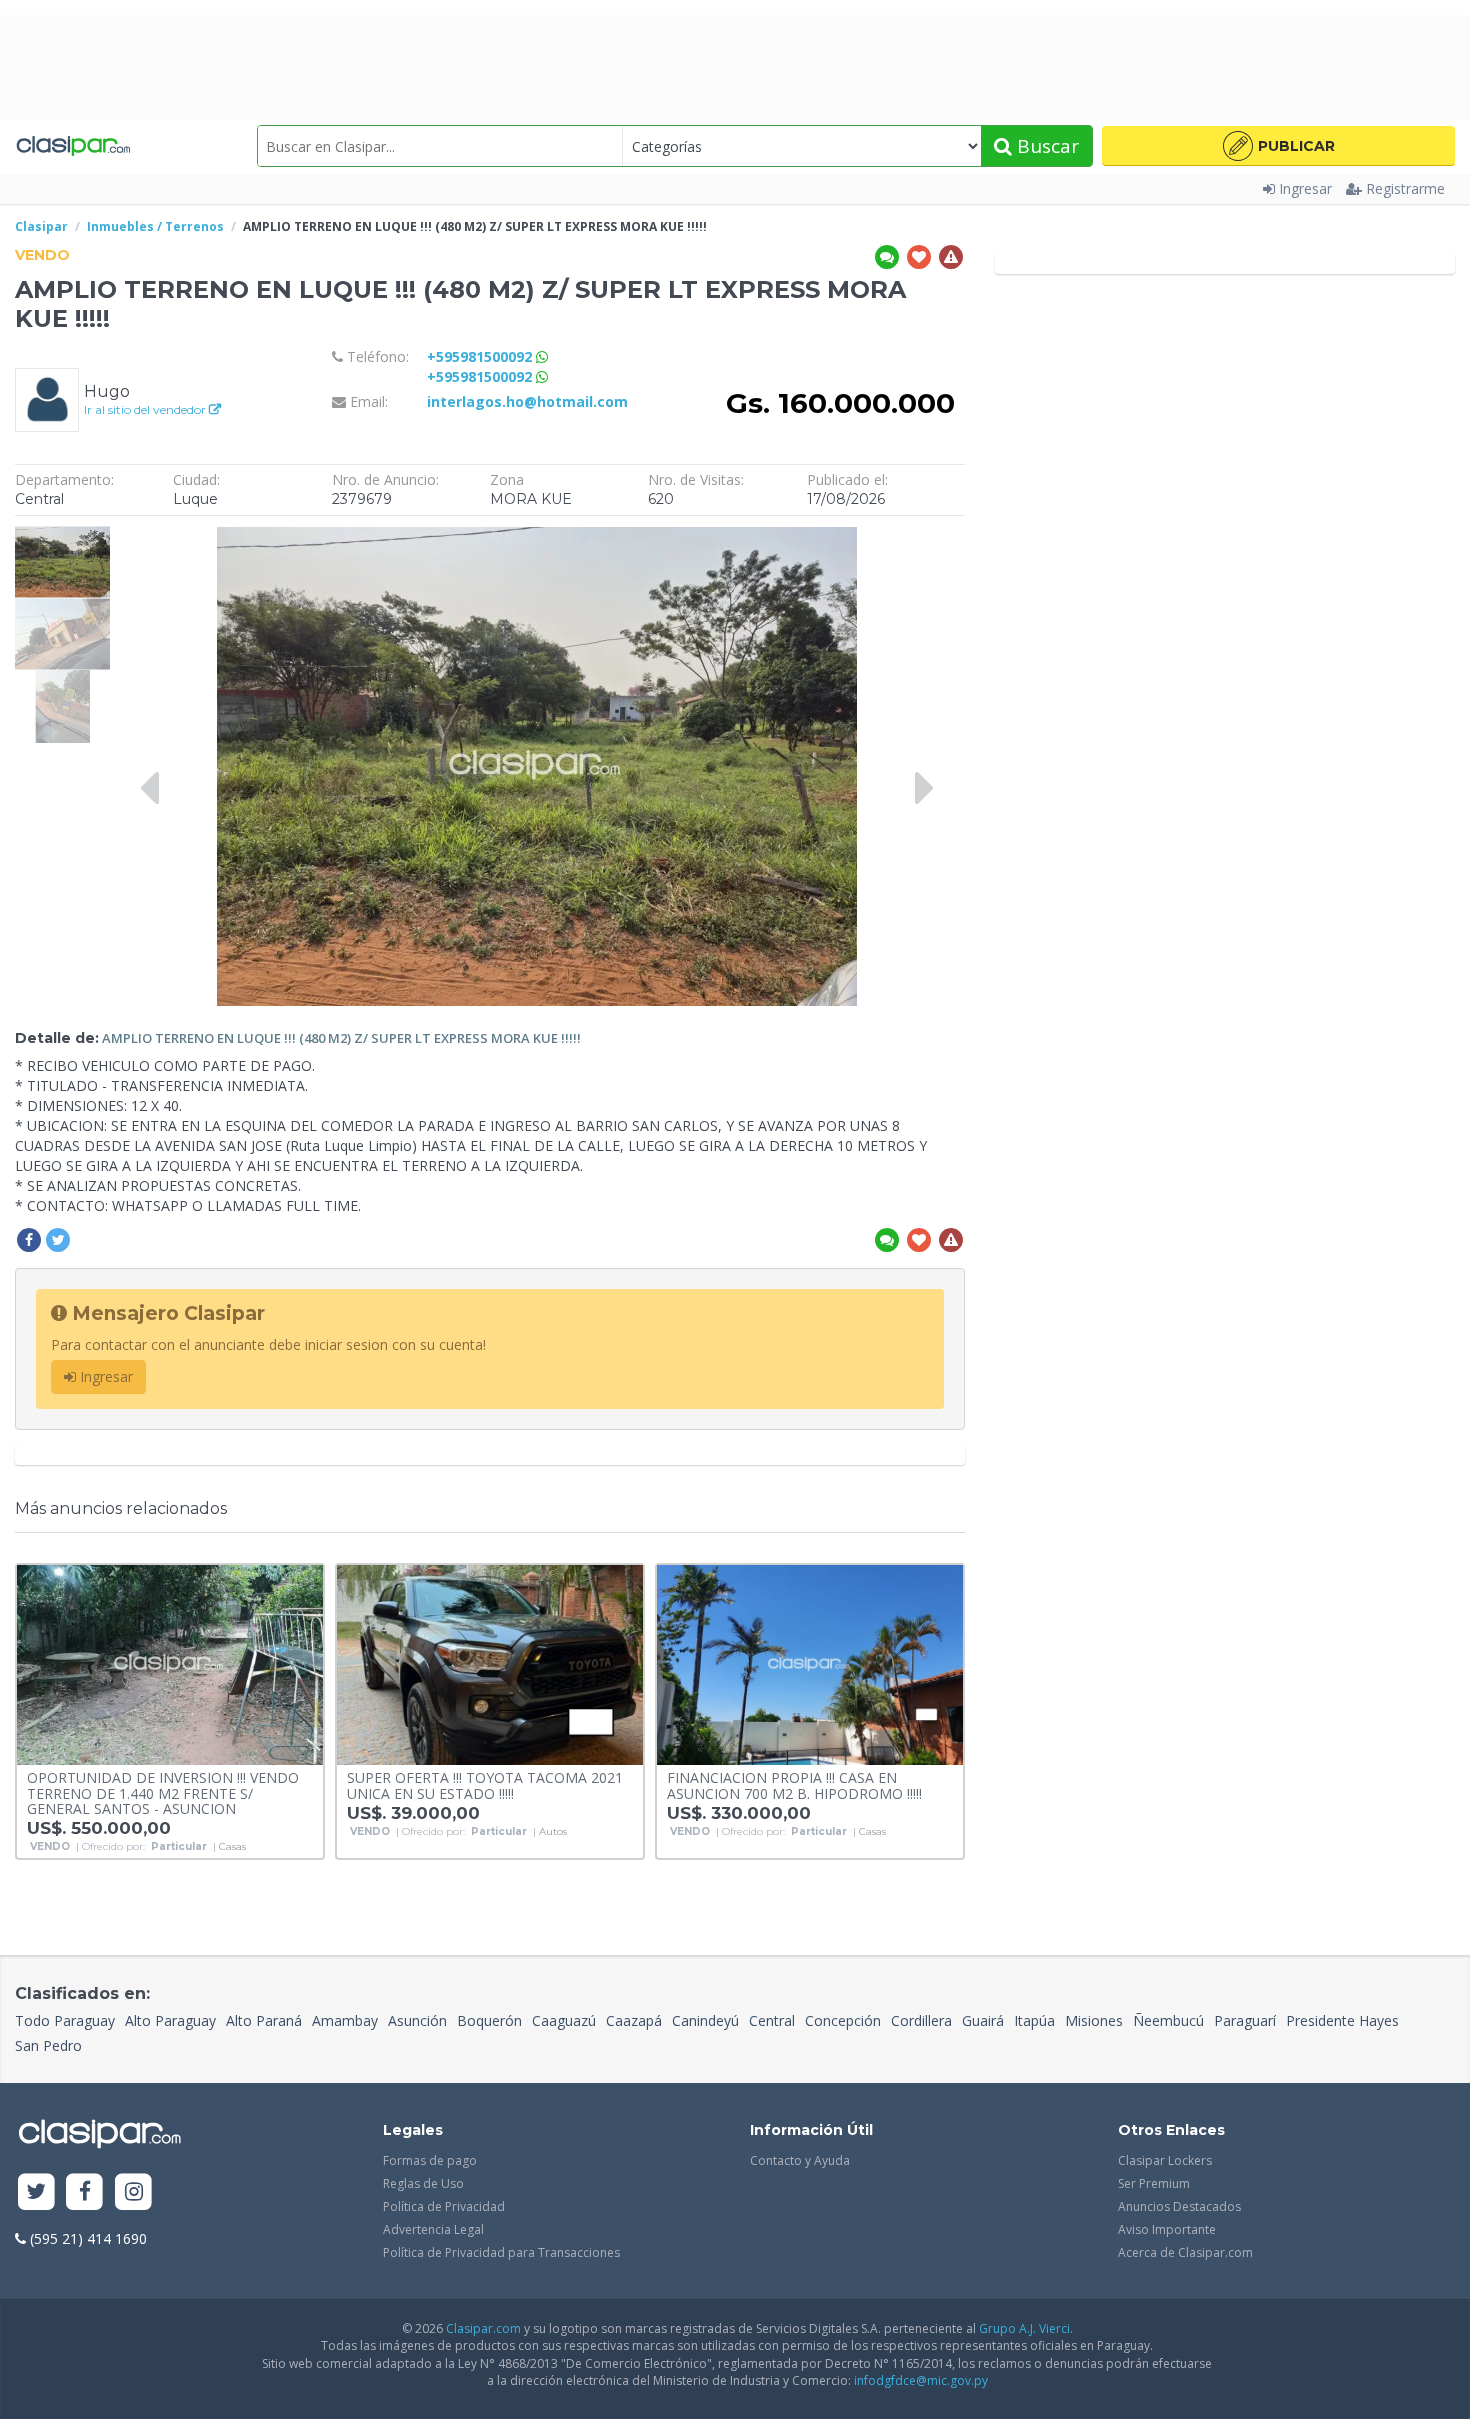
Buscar (1045, 146)
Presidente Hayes (1342, 2020)
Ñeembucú (1168, 2020)
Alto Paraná (264, 2020)
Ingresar (1305, 188)
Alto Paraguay (170, 2020)
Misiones (1094, 2020)
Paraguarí (1245, 2020)
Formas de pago (430, 2160)
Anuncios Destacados (1179, 2206)
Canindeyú (705, 2020)
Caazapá (634, 2020)
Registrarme (1405, 188)
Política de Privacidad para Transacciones (501, 2252)
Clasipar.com (483, 2328)
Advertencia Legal (433, 2229)
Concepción (843, 2020)
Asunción (417, 2020)
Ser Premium (1154, 2183)
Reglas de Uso (423, 2183)
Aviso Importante (1167, 2229)
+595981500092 (481, 356)
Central (772, 2020)
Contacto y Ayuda (800, 2160)
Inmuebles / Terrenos (155, 226)
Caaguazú (564, 2020)
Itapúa (1034, 2020)
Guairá (983, 2020)
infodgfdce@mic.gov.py (921, 2380)
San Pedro (48, 2045)
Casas (232, 1847)
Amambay (345, 2020)
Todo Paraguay (65, 2020)
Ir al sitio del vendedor (146, 409)
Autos (553, 1832)
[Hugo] (47, 398)
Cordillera (921, 2020)
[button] (1278, 146)
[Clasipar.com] (72, 146)
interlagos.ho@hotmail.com (527, 401)
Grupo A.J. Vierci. (1026, 2328)
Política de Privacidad (444, 2206)
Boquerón (489, 2020)
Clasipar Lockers (1165, 2160)
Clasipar (41, 226)
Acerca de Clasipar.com (1185, 2252)
